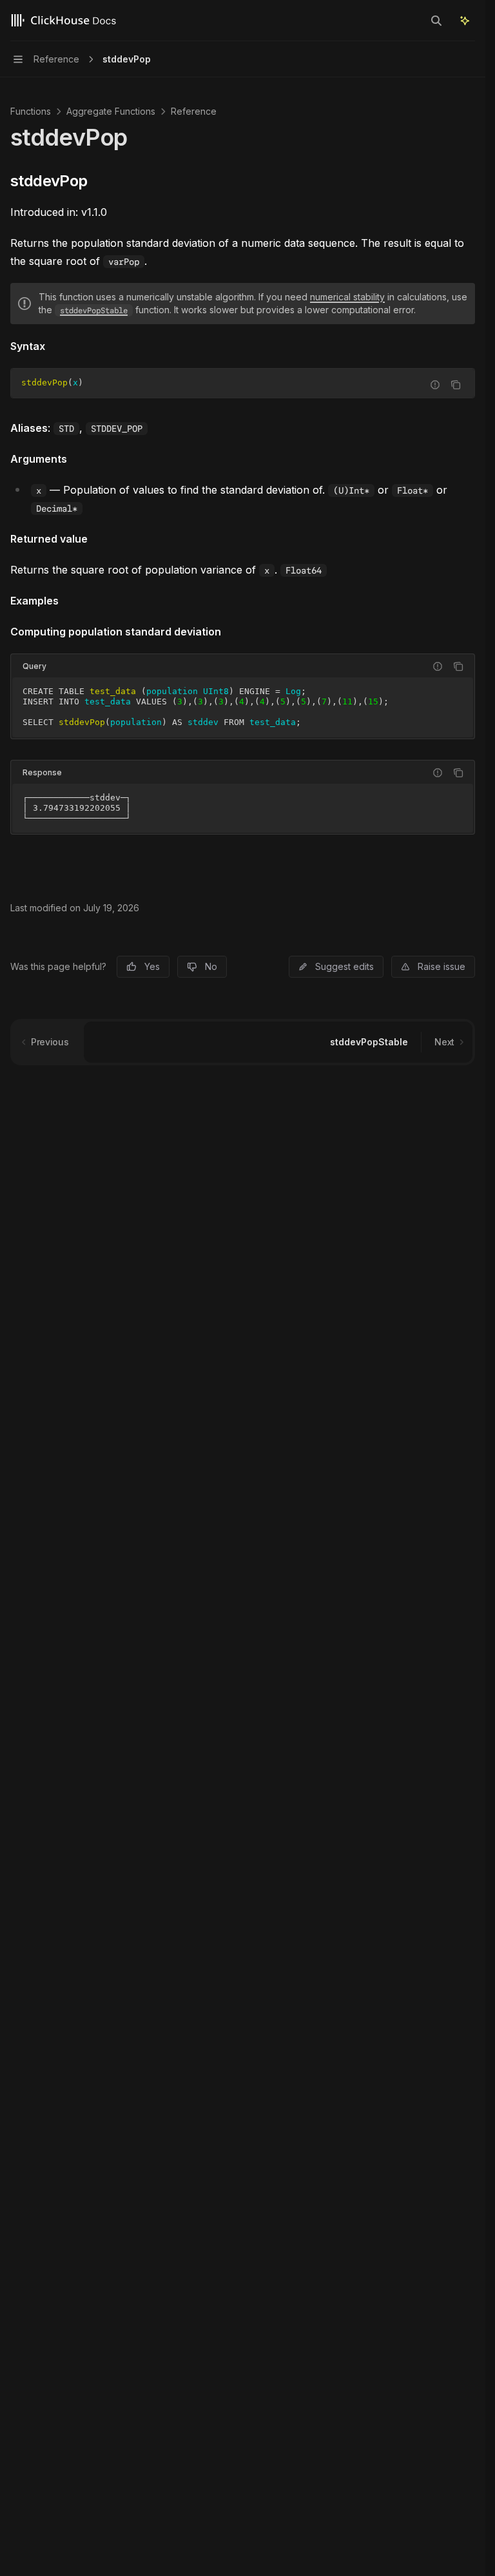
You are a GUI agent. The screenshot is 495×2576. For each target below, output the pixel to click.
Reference (194, 111)
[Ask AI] (465, 21)
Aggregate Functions (111, 111)
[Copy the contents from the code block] (456, 385)
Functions (31, 111)
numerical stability (347, 297)
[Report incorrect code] (435, 385)
